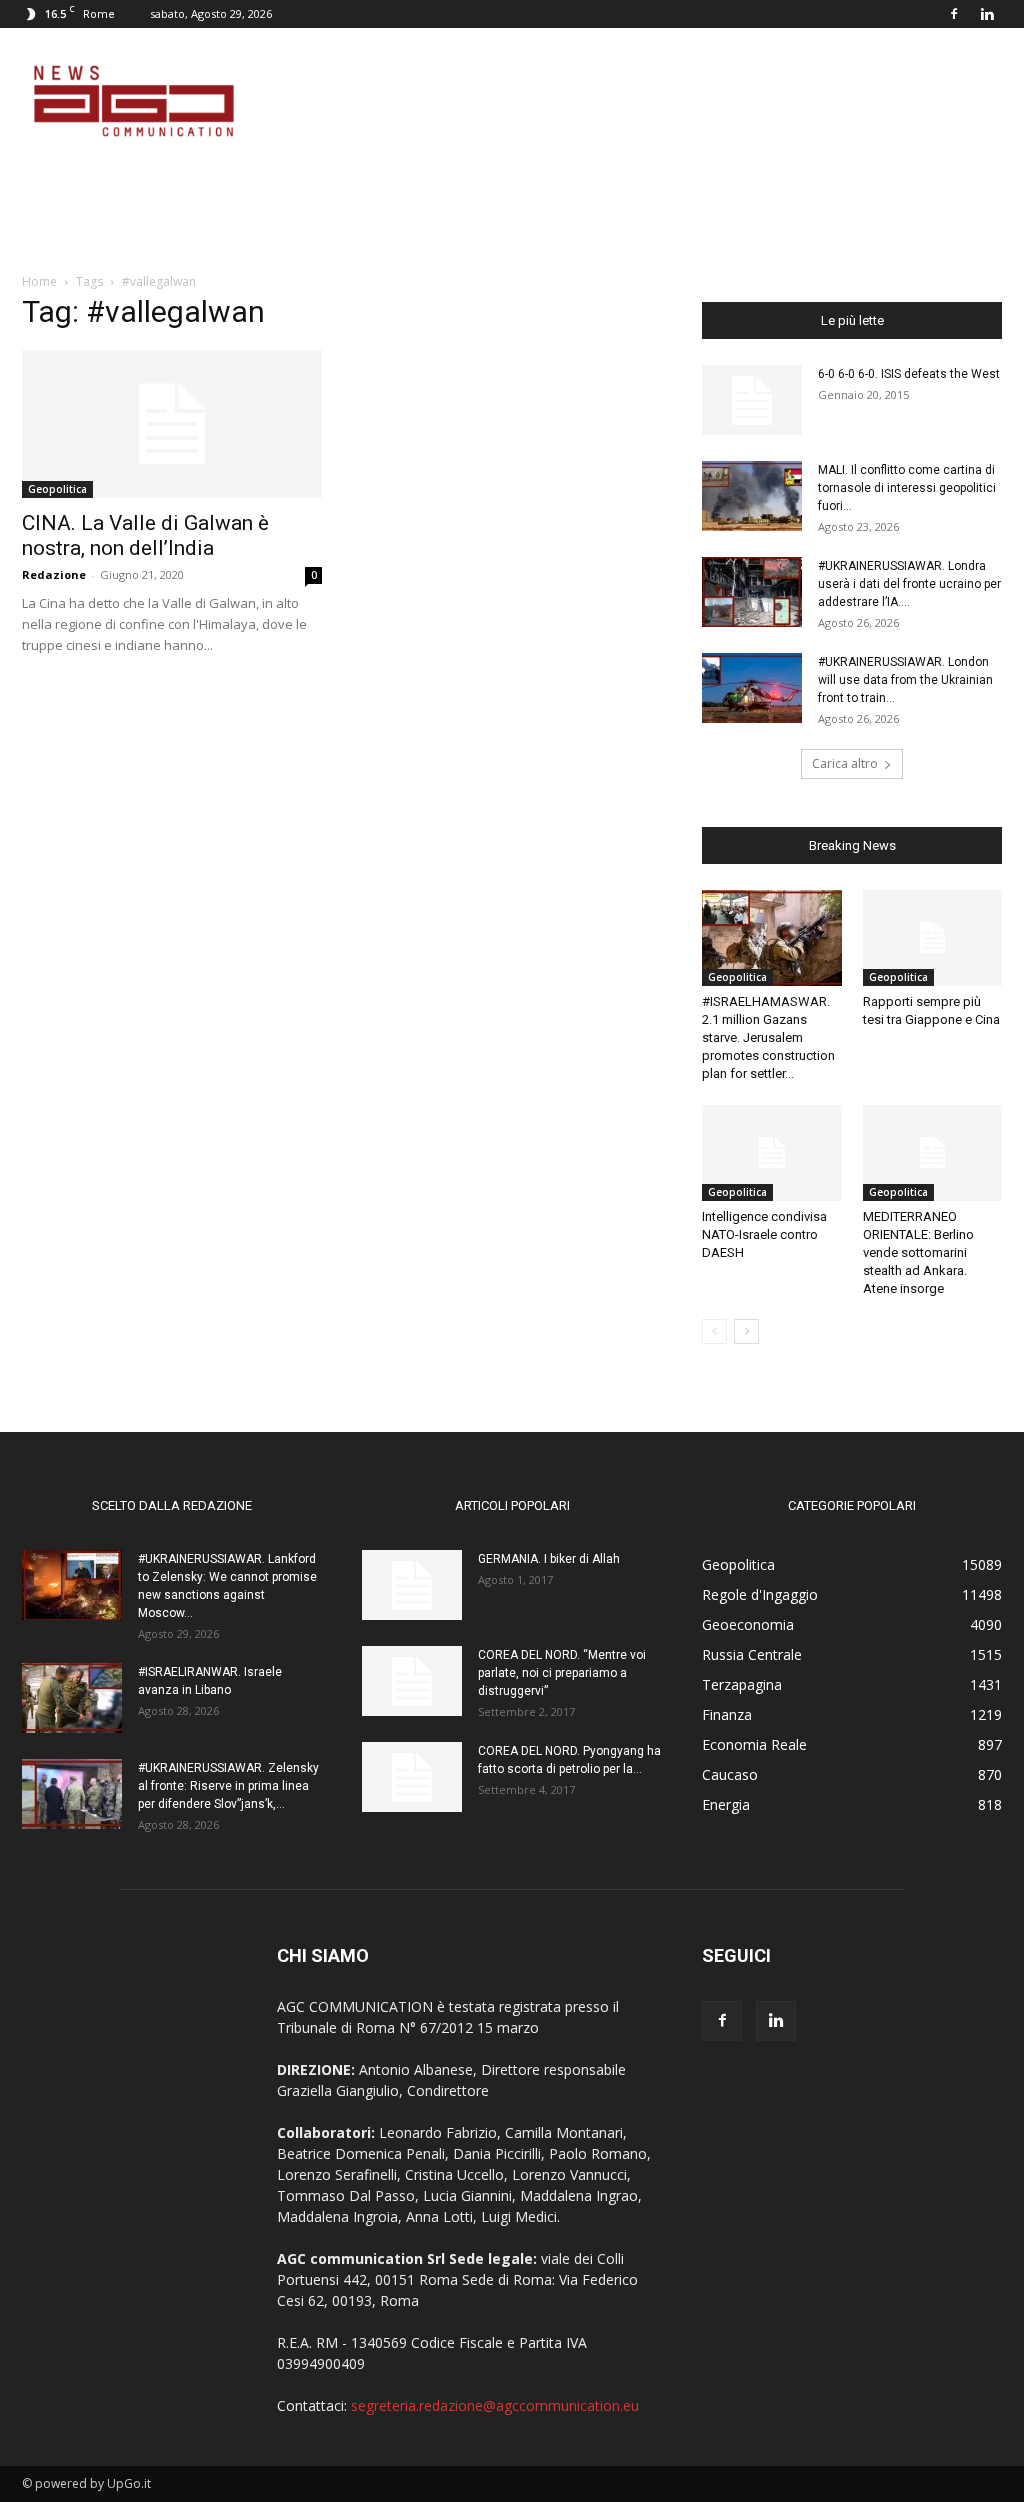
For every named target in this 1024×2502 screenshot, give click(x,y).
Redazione (54, 574)
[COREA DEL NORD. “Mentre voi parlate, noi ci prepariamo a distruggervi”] (412, 1681)
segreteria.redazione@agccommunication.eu (495, 2405)
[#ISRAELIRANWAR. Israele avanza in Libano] (72, 1698)
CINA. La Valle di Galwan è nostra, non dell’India (145, 535)
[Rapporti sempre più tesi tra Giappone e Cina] (933, 938)
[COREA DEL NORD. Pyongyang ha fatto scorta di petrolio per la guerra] (412, 1777)
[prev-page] (714, 1331)
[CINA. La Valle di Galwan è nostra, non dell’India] (172, 424)
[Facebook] (954, 14)
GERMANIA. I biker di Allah (549, 1559)
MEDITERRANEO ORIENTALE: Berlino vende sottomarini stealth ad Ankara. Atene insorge (918, 1252)
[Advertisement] (638, 101)
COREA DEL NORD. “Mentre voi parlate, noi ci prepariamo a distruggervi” (562, 1673)
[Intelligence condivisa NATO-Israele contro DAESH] (772, 1153)
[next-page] (746, 1331)
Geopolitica (57, 489)
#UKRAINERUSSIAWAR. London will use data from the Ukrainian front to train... (905, 680)
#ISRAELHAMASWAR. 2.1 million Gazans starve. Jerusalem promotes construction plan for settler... (768, 1037)
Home (39, 281)
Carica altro (845, 763)
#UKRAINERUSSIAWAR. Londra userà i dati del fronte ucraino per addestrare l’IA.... (909, 584)
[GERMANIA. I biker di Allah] (412, 1585)
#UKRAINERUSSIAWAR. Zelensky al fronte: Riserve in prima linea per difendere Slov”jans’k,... (228, 1786)
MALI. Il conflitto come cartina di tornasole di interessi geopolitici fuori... (907, 488)
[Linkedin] (987, 14)
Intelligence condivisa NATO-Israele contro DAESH (764, 1234)
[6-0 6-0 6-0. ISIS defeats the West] (752, 400)
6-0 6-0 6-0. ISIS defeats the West (909, 374)
